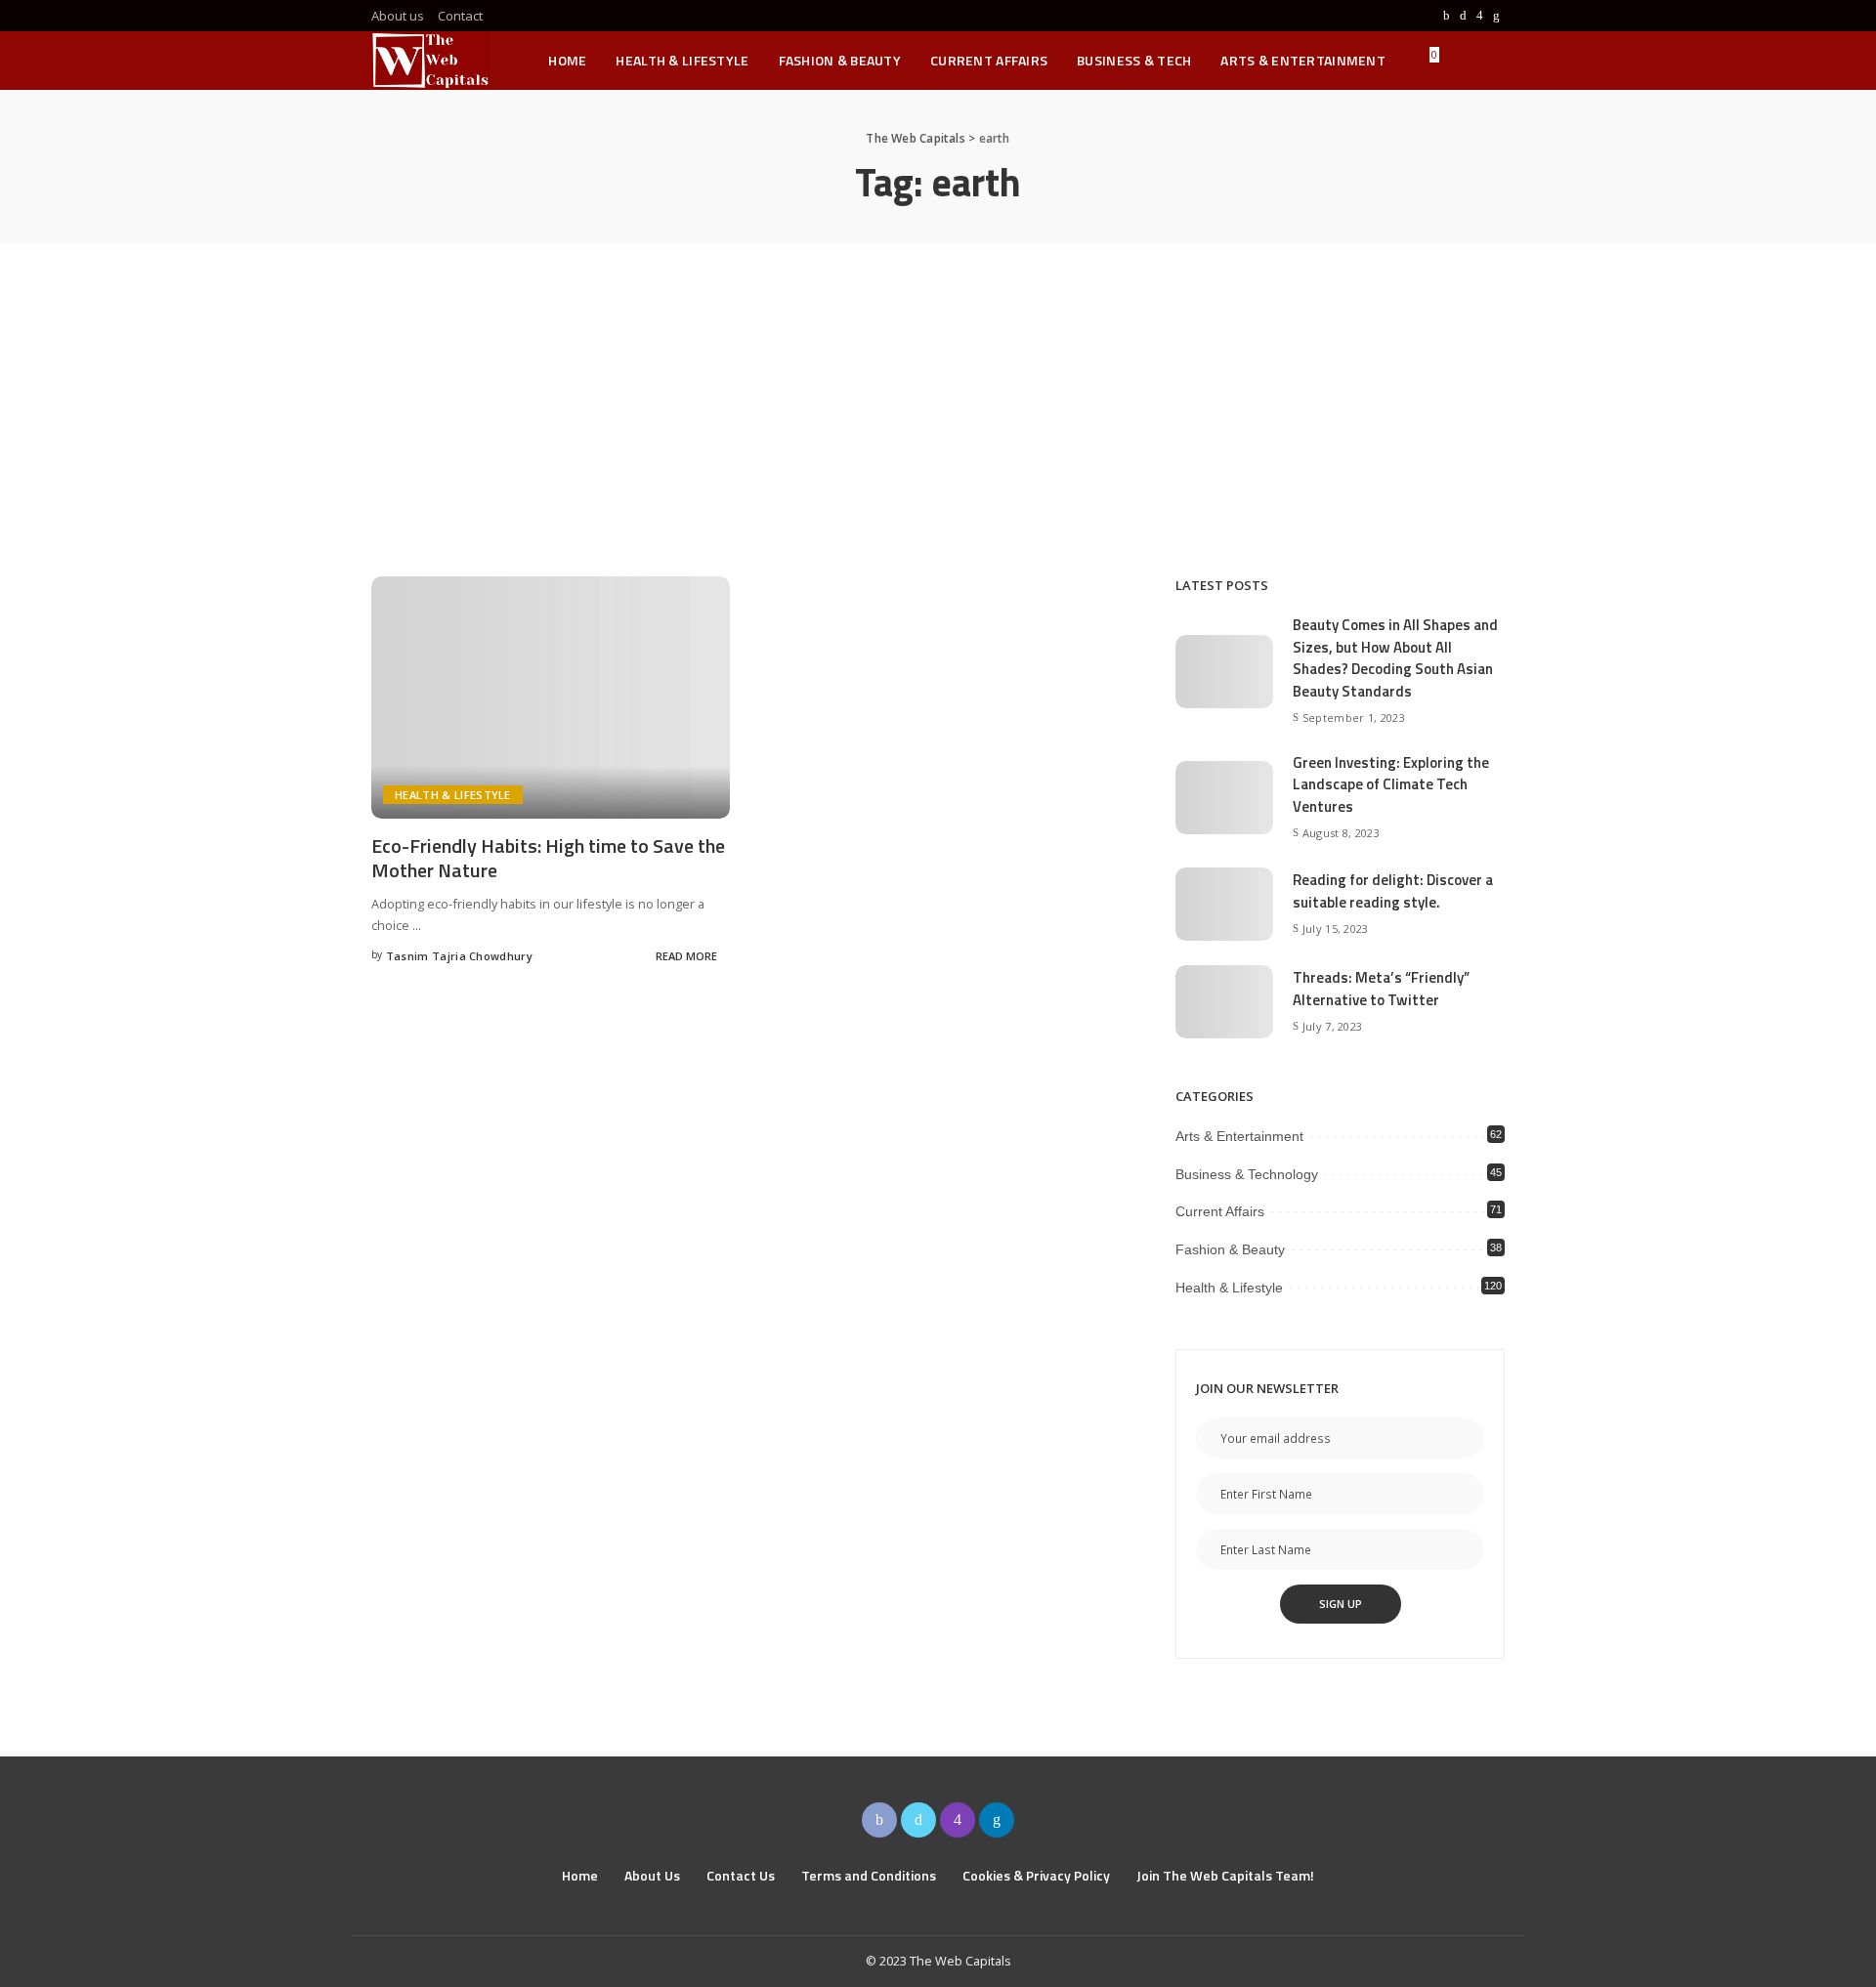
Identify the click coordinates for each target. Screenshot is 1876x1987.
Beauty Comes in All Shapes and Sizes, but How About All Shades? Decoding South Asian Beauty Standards (1395, 658)
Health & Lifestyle (453, 795)
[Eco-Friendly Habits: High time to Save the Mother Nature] (551, 698)
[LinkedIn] (1496, 16)
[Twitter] (1463, 16)
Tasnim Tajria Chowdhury (459, 956)
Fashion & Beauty (1230, 1249)
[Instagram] (1480, 16)
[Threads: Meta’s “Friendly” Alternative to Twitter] (1224, 1002)
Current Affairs (1220, 1211)
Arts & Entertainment (1239, 1136)
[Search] (1492, 61)
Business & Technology (1247, 1174)
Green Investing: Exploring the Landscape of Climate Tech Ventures (1391, 784)
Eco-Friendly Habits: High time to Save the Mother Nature (548, 858)
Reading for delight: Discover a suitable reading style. (1393, 891)
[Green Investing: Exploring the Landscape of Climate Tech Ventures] (1224, 798)
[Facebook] (1447, 16)
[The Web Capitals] (430, 61)
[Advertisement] (938, 391)
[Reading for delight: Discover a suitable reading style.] (1224, 904)
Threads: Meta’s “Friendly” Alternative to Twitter (1381, 989)
